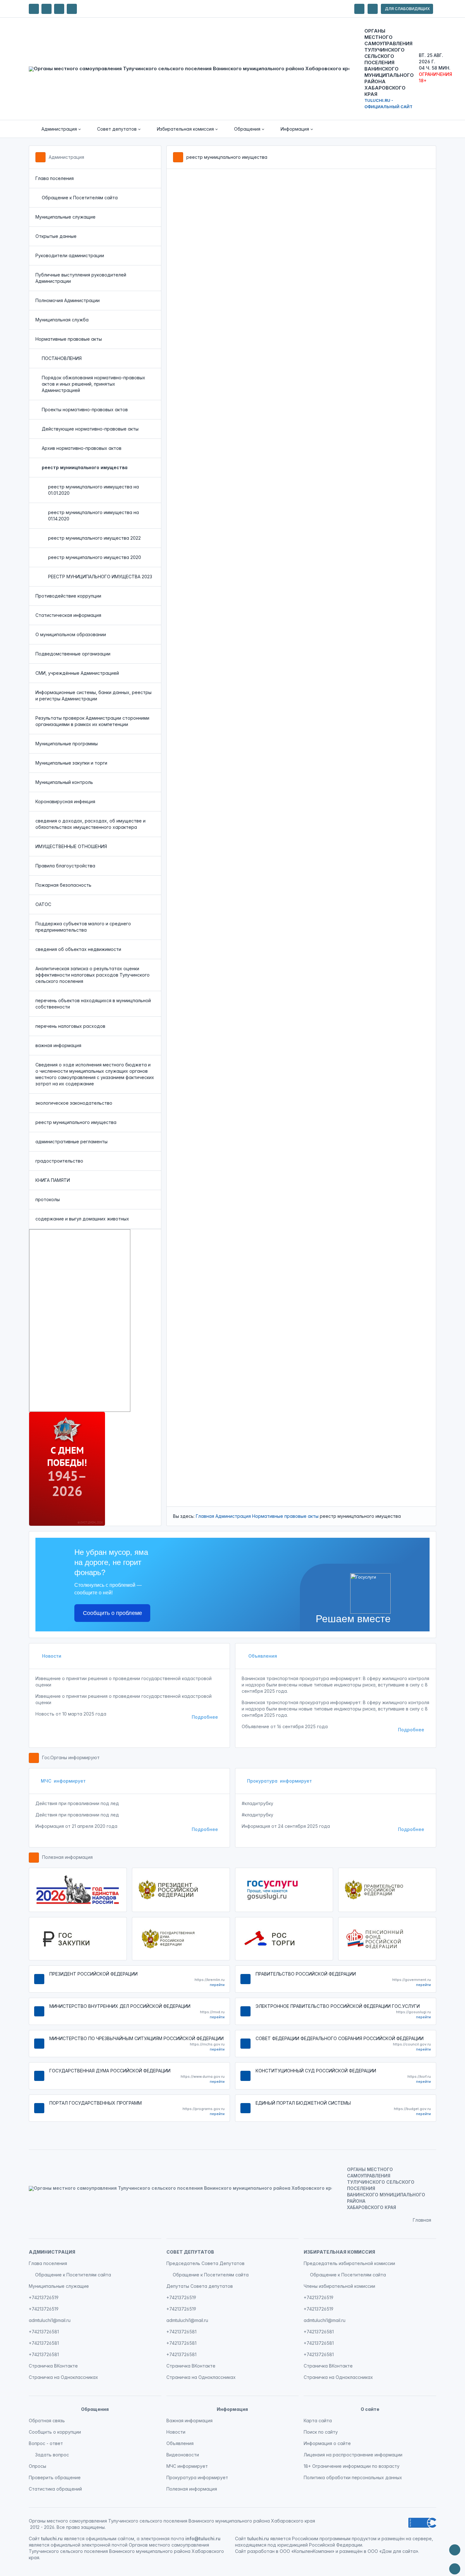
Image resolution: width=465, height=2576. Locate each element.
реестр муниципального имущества (76, 1122)
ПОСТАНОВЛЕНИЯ (62, 358)
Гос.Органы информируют (71, 1757)
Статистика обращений (55, 2489)
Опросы (37, 2466)
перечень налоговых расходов (70, 1026)
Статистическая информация (68, 615)
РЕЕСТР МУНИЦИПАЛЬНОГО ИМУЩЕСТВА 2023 (100, 577)
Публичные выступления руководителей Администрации (81, 278)
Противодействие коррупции (68, 596)
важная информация (58, 1045)
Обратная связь (47, 2421)
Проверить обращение (55, 2477)
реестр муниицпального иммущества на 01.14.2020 (93, 515)
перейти (217, 1985)
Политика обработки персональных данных (353, 2477)
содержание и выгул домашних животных (82, 1219)
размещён (351, 2551)
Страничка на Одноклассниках (63, 2377)
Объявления (262, 1656)
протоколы (48, 1199)
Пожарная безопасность (63, 885)
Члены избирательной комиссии (339, 2286)
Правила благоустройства (65, 866)
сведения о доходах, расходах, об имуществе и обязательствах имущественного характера (90, 824)
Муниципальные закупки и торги (71, 763)
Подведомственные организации (73, 654)
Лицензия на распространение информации (353, 2455)
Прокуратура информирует (279, 1781)
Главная (205, 1516)
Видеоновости (183, 2455)
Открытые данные (56, 236)
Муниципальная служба (62, 320)
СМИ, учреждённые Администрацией (77, 673)
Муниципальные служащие (65, 217)
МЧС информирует (63, 1781)
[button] (57, 129)
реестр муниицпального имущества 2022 (94, 538)
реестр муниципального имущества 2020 (95, 557)
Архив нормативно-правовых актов (82, 448)
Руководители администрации (70, 255)
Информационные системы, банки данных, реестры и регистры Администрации (93, 695)
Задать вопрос (52, 2455)
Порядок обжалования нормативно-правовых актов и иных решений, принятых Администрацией (93, 384)
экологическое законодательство (74, 1103)
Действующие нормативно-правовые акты (90, 429)
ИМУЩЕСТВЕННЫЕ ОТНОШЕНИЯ (71, 846)
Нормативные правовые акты (69, 339)
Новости (51, 1656)
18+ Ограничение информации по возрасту (352, 2466)
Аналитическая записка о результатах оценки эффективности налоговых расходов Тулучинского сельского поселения (93, 975)
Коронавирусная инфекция (65, 801)
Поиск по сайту (321, 2432)
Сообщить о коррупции (55, 2432)
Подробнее (205, 1717)
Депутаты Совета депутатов (200, 2286)
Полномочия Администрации (68, 300)
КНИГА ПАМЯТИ (53, 1180)
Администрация (66, 157)
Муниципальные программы (67, 744)
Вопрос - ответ (46, 2443)
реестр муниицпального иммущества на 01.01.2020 (93, 490)
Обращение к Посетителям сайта (80, 198)
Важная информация (189, 2421)
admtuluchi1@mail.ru (50, 2320)
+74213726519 (44, 2297)
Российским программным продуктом (334, 2539)
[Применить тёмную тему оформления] (72, 9)
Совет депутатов (190, 2252)
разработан (261, 2551)
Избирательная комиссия (339, 2252)
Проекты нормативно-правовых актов (85, 410)
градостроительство (59, 1161)
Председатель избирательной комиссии (349, 2263)
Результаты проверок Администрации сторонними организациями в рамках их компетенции (92, 721)
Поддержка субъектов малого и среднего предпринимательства (83, 927)
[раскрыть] (359, 9)
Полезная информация (67, 1857)
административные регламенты (71, 1142)
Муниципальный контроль (64, 782)
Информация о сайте (327, 2443)
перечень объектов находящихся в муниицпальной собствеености (93, 1004)
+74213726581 (44, 2332)
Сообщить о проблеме (112, 1613)
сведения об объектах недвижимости (78, 949)
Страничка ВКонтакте (53, 2366)
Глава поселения (55, 178)
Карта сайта (318, 2421)
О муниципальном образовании (71, 634)
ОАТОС (43, 904)
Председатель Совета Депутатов (205, 2263)
